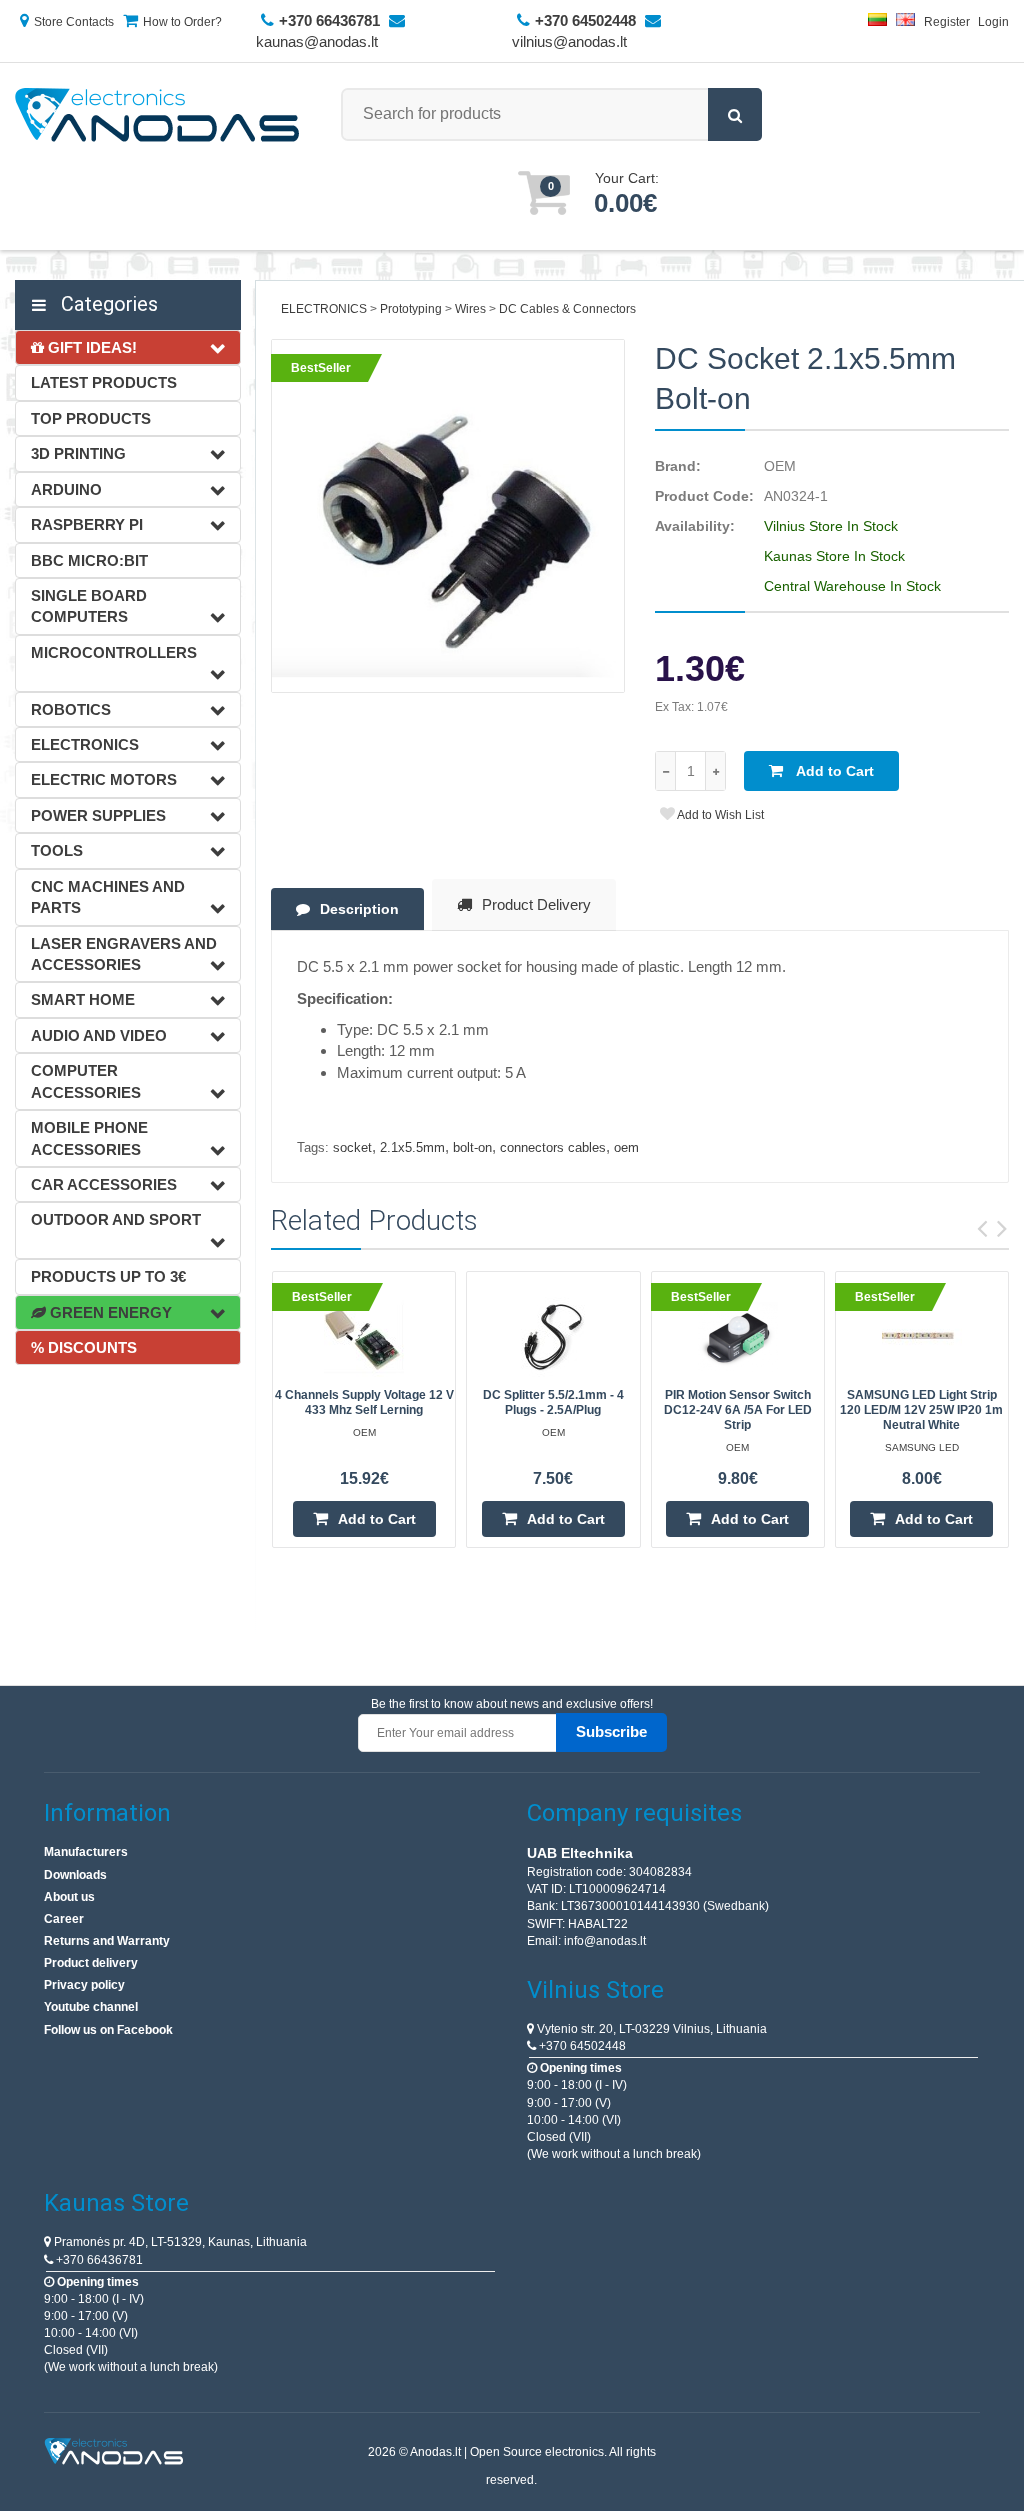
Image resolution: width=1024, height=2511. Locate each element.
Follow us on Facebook (108, 2030)
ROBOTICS (71, 709)
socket (352, 1147)
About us (69, 1897)
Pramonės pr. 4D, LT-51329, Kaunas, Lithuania (179, 2242)
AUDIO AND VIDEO (99, 1035)
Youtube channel (91, 2007)
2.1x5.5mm (412, 1147)
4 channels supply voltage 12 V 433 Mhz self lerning (364, 1402)
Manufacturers (86, 1852)
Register (947, 22)
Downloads (75, 1875)
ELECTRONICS (85, 744)
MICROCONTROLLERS (114, 652)
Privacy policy (84, 1985)
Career (64, 1919)
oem (626, 1147)
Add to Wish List (719, 815)
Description (359, 909)
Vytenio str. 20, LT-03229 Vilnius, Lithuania (650, 2029)
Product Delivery (536, 904)
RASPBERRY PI (87, 524)
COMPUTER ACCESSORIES (86, 1081)
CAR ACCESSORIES (104, 1184)
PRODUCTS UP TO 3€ (108, 1276)
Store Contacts (74, 22)
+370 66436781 (98, 2260)
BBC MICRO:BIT (89, 560)
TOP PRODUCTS (91, 418)
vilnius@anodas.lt (569, 41)
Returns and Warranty (107, 1941)
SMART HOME (83, 999)
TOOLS (57, 850)
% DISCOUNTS (84, 1347)
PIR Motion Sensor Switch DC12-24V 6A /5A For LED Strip (738, 1410)
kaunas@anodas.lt (317, 41)
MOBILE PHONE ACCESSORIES (89, 1138)
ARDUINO (66, 489)
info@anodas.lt (605, 1941)
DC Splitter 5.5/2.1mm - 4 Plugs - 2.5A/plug (553, 1402)
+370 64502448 (581, 2046)
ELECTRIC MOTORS (104, 779)
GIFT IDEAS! (90, 347)
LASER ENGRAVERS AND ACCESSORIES (124, 954)
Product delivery (91, 1963)
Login (993, 22)
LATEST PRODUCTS (104, 382)
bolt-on (472, 1147)
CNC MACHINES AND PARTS (108, 897)
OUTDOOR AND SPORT (116, 1219)
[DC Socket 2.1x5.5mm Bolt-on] (448, 516)
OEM (780, 466)
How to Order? (182, 22)
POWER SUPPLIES (98, 815)
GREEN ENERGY (109, 1312)
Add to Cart (833, 771)
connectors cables (553, 1147)
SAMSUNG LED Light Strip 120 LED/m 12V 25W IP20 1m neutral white (921, 1410)
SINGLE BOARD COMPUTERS (89, 606)
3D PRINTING (78, 453)
